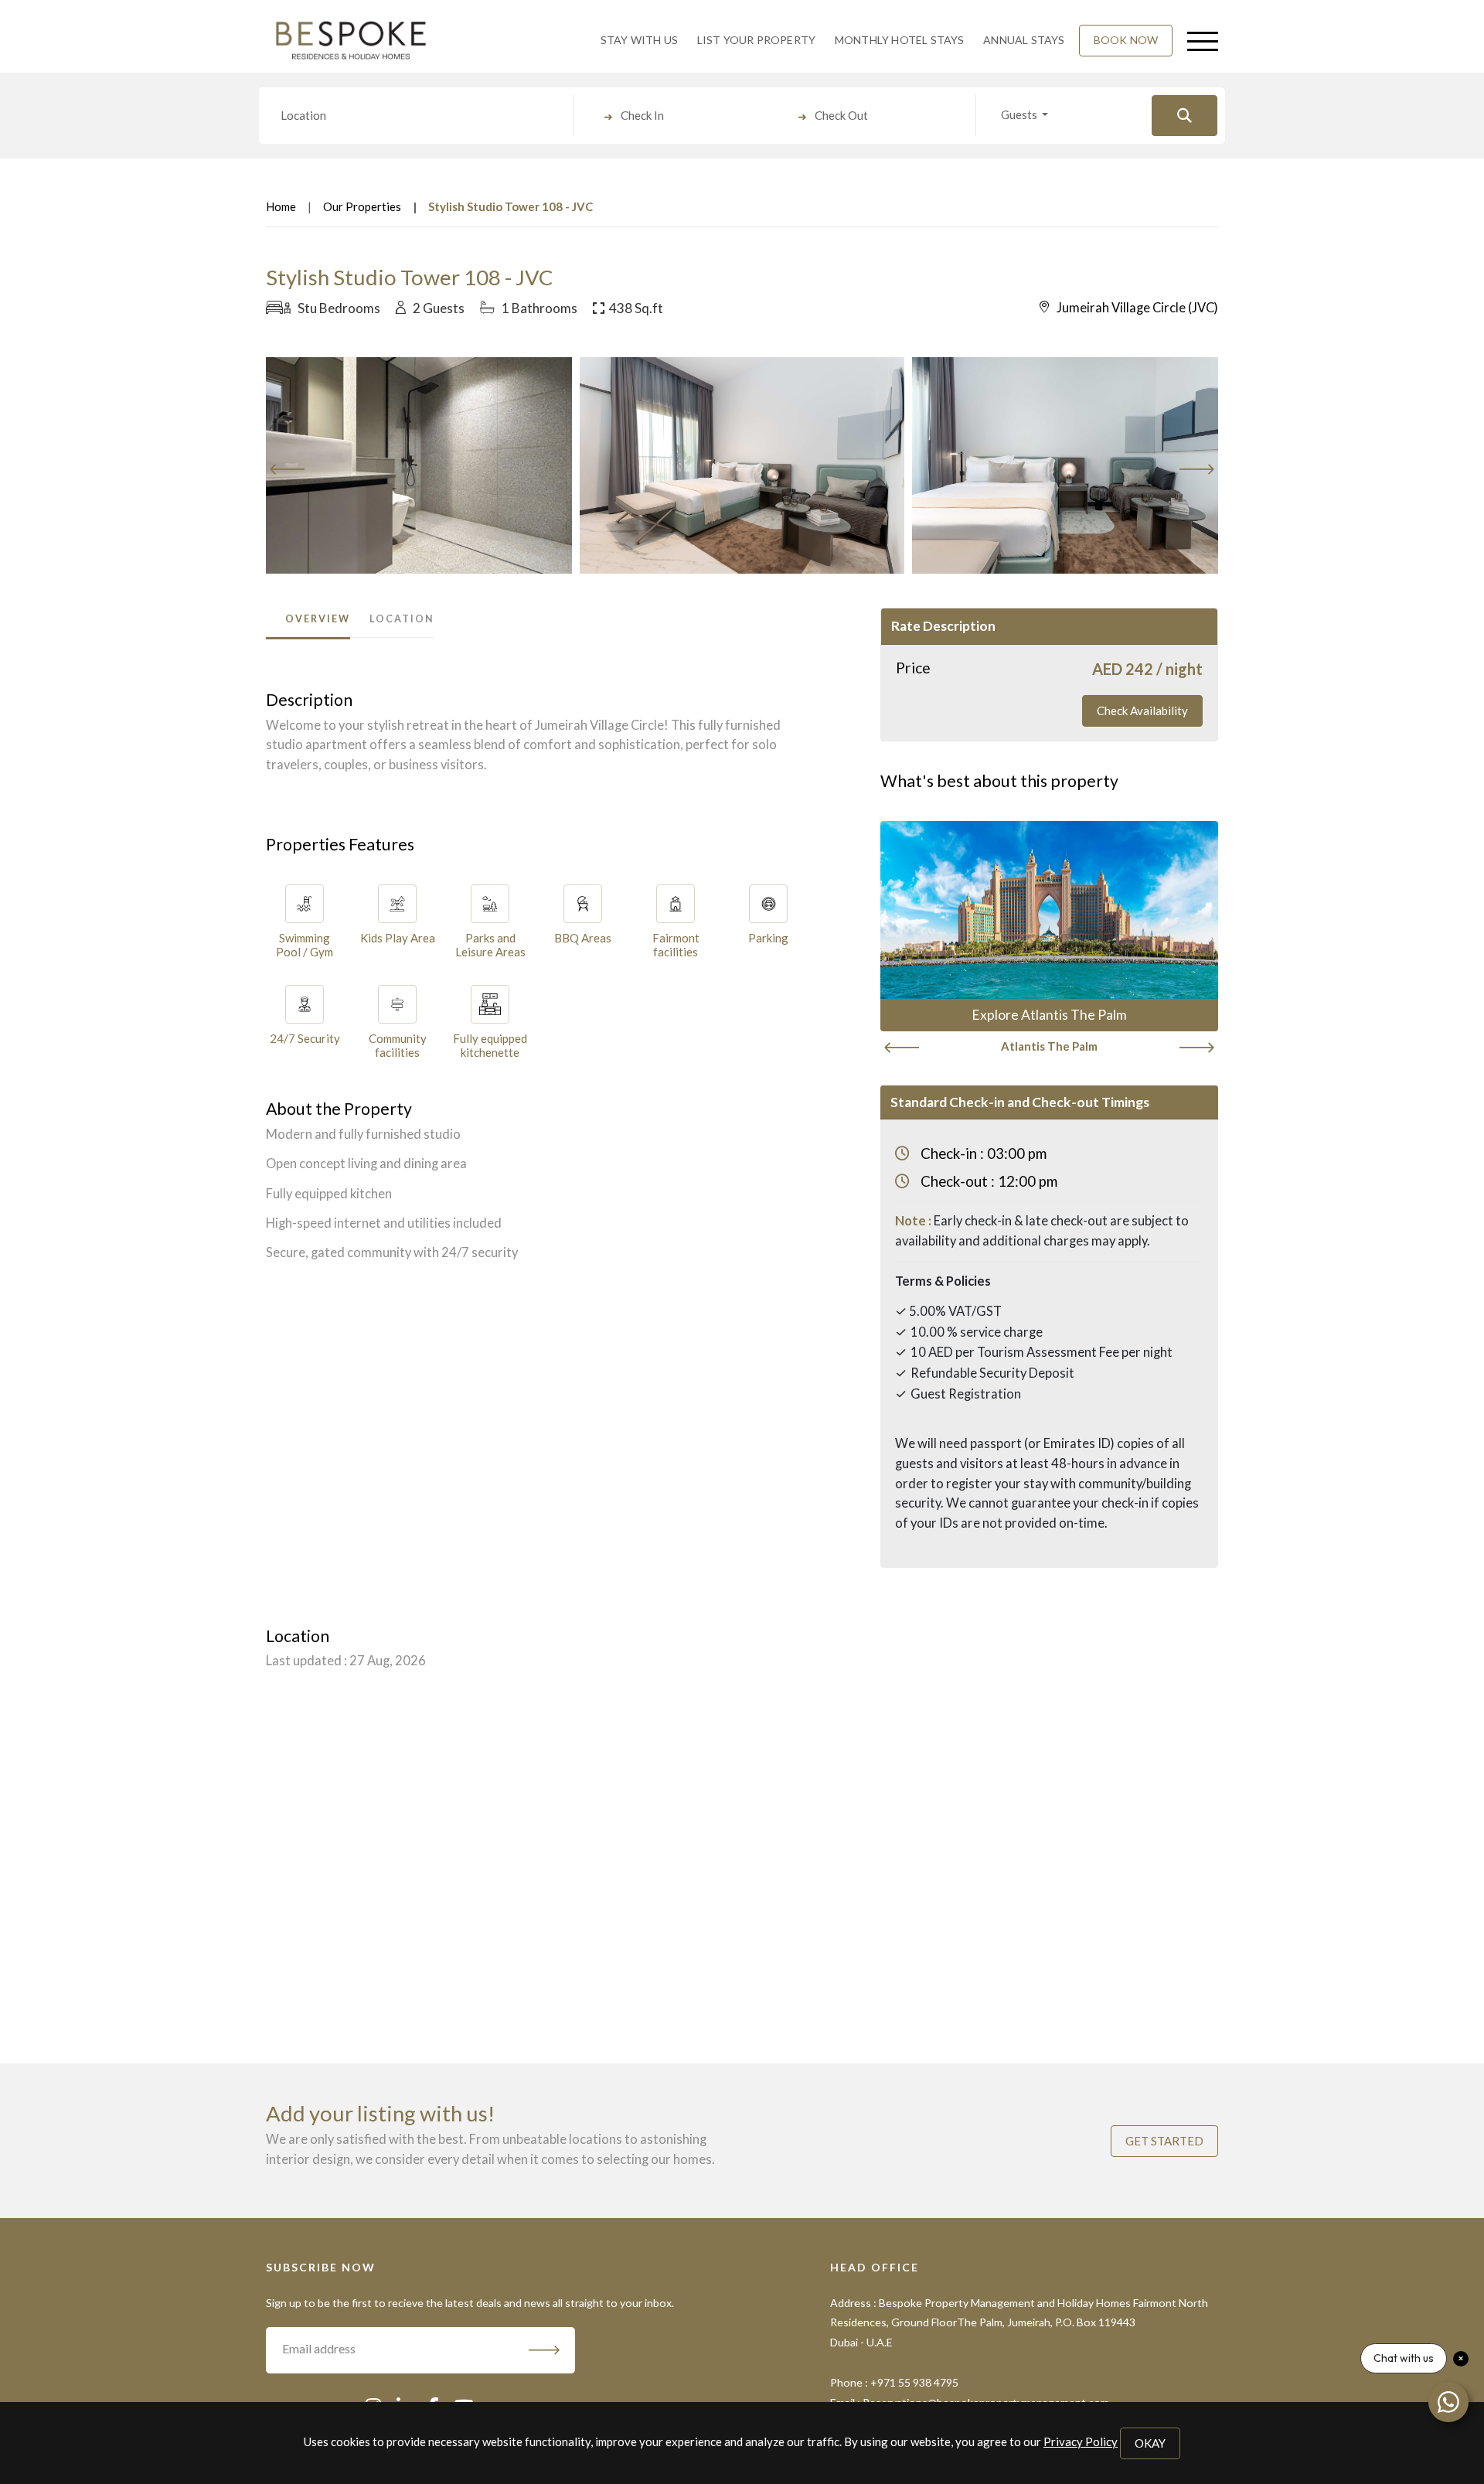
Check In (642, 115)
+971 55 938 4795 (914, 2382)
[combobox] (420, 116)
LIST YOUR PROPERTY (757, 40)
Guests (1020, 114)
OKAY (1150, 2443)
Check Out (841, 115)
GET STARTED (1164, 2141)
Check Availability (1142, 710)
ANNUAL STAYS (1024, 40)
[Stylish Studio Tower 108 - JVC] (380, 465)
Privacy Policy (1081, 2441)
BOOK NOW (1126, 40)
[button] (1200, 40)
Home (281, 206)
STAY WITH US (639, 40)
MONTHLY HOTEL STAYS (900, 40)
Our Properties (362, 206)
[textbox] (420, 115)
